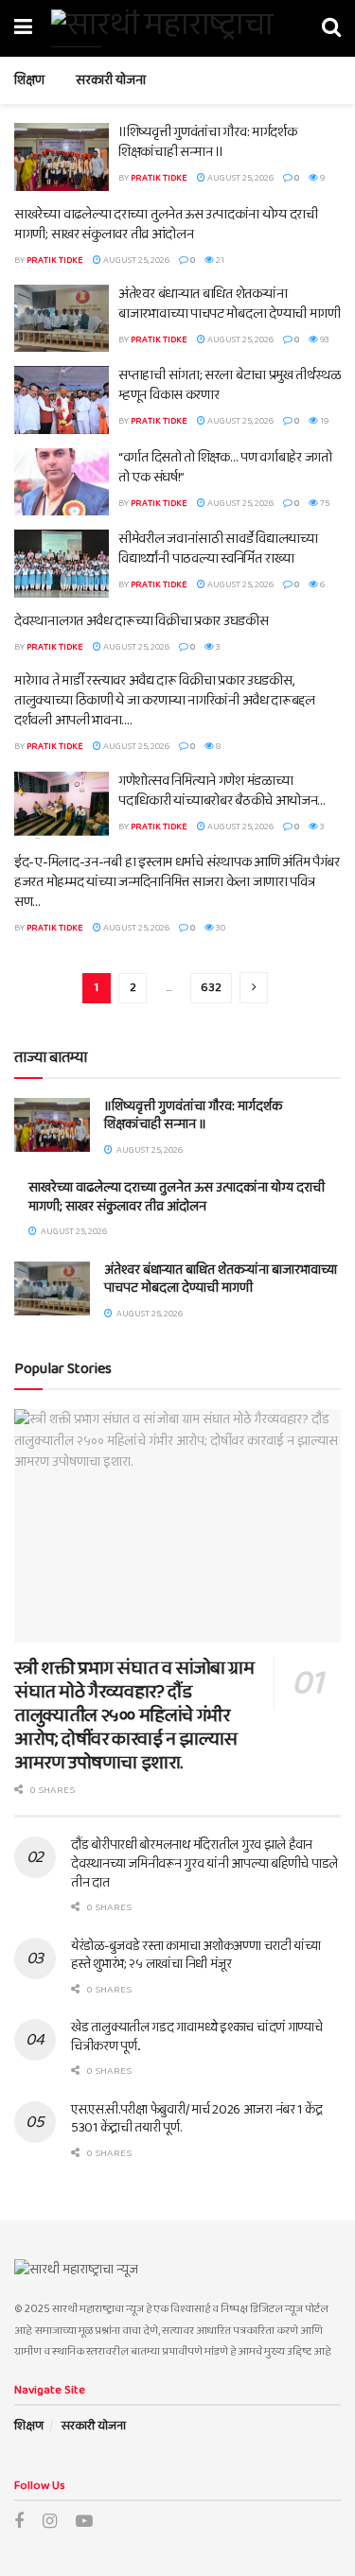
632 (211, 988)
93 (324, 339)
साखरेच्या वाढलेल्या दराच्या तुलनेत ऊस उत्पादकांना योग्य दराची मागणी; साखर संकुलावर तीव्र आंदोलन (166, 225)
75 (324, 503)
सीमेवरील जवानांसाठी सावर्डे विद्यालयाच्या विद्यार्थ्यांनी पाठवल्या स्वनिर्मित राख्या (218, 549)
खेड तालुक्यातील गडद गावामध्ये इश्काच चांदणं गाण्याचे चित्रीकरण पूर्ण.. (197, 2037)
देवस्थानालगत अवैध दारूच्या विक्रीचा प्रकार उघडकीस (141, 621)
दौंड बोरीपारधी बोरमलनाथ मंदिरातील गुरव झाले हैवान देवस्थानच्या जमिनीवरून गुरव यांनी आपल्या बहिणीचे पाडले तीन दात (204, 1863)
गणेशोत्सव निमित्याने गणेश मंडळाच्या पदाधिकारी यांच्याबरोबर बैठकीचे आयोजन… (222, 791)
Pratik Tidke (159, 178)
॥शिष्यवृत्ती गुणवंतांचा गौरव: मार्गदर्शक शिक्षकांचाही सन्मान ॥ (207, 142)
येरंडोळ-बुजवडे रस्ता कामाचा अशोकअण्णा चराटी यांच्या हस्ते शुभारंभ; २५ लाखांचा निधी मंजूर (196, 1956)
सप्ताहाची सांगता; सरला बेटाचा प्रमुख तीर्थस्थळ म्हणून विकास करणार (229, 385)
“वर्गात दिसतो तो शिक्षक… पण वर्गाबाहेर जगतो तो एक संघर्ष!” (225, 468)
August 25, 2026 (240, 178)
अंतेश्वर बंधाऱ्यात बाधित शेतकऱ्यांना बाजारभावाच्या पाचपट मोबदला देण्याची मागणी (230, 304)
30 (220, 928)
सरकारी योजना (111, 80)
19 (323, 421)
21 (219, 260)
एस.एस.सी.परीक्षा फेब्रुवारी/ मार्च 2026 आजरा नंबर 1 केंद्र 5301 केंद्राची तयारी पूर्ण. (196, 2119)
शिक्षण (29, 80)
